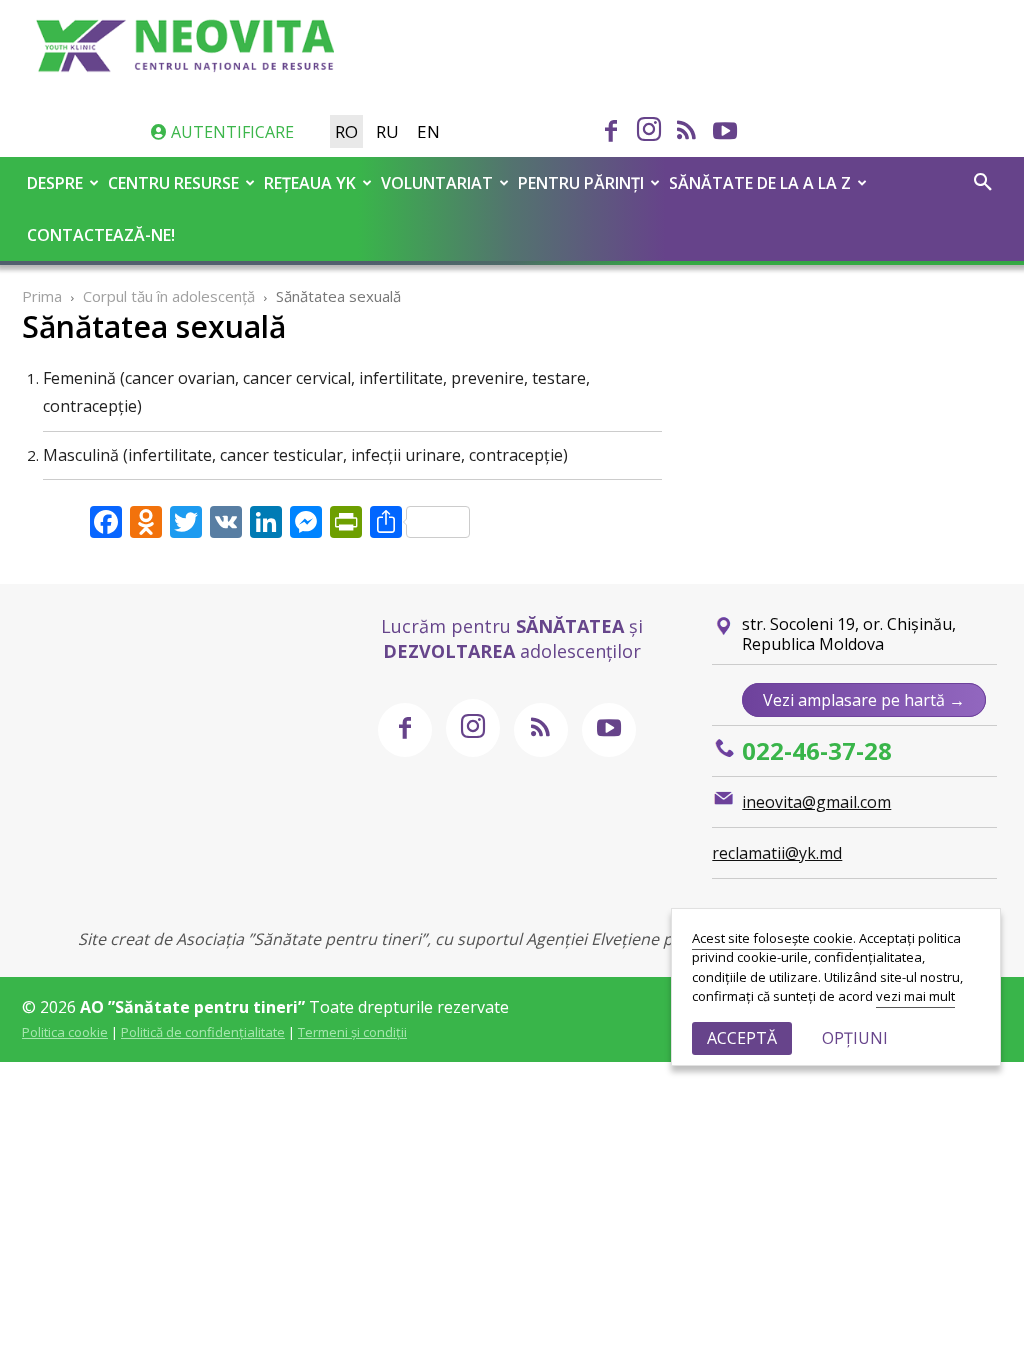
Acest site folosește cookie (772, 938)
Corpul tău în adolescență (169, 296)
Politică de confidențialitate (203, 1032)
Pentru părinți (581, 183)
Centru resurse (173, 183)
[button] (983, 184)
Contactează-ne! (101, 235)
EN (428, 131)
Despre (55, 183)
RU (387, 131)
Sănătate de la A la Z (760, 183)
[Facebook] (611, 133)
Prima (42, 296)
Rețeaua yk (310, 183)
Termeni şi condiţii (352, 1032)
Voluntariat (437, 183)
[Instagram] (649, 131)
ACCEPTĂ (742, 1038)
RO (346, 131)
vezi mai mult (915, 996)
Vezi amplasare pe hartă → (864, 700)
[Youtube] (725, 133)
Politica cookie (65, 1032)
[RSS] (687, 133)
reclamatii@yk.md (777, 853)
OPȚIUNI (855, 1038)
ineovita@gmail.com (816, 802)
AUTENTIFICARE (230, 132)
